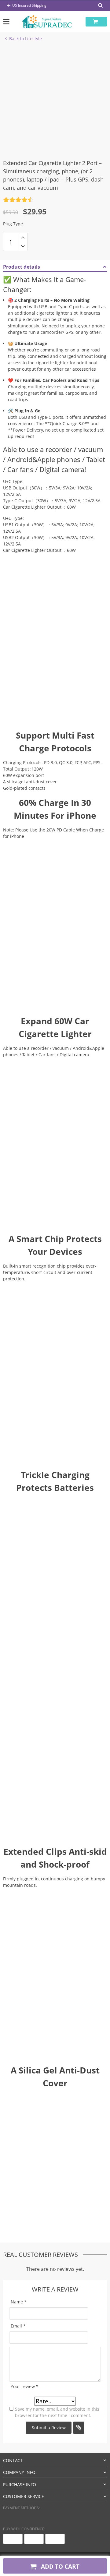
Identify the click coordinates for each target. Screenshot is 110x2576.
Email (18, 2326)
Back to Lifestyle (26, 39)
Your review (25, 2386)
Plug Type (13, 224)
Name (19, 2302)
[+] (23, 237)
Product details (22, 267)
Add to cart (59, 2566)
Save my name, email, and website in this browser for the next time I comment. (57, 2412)
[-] (23, 246)
